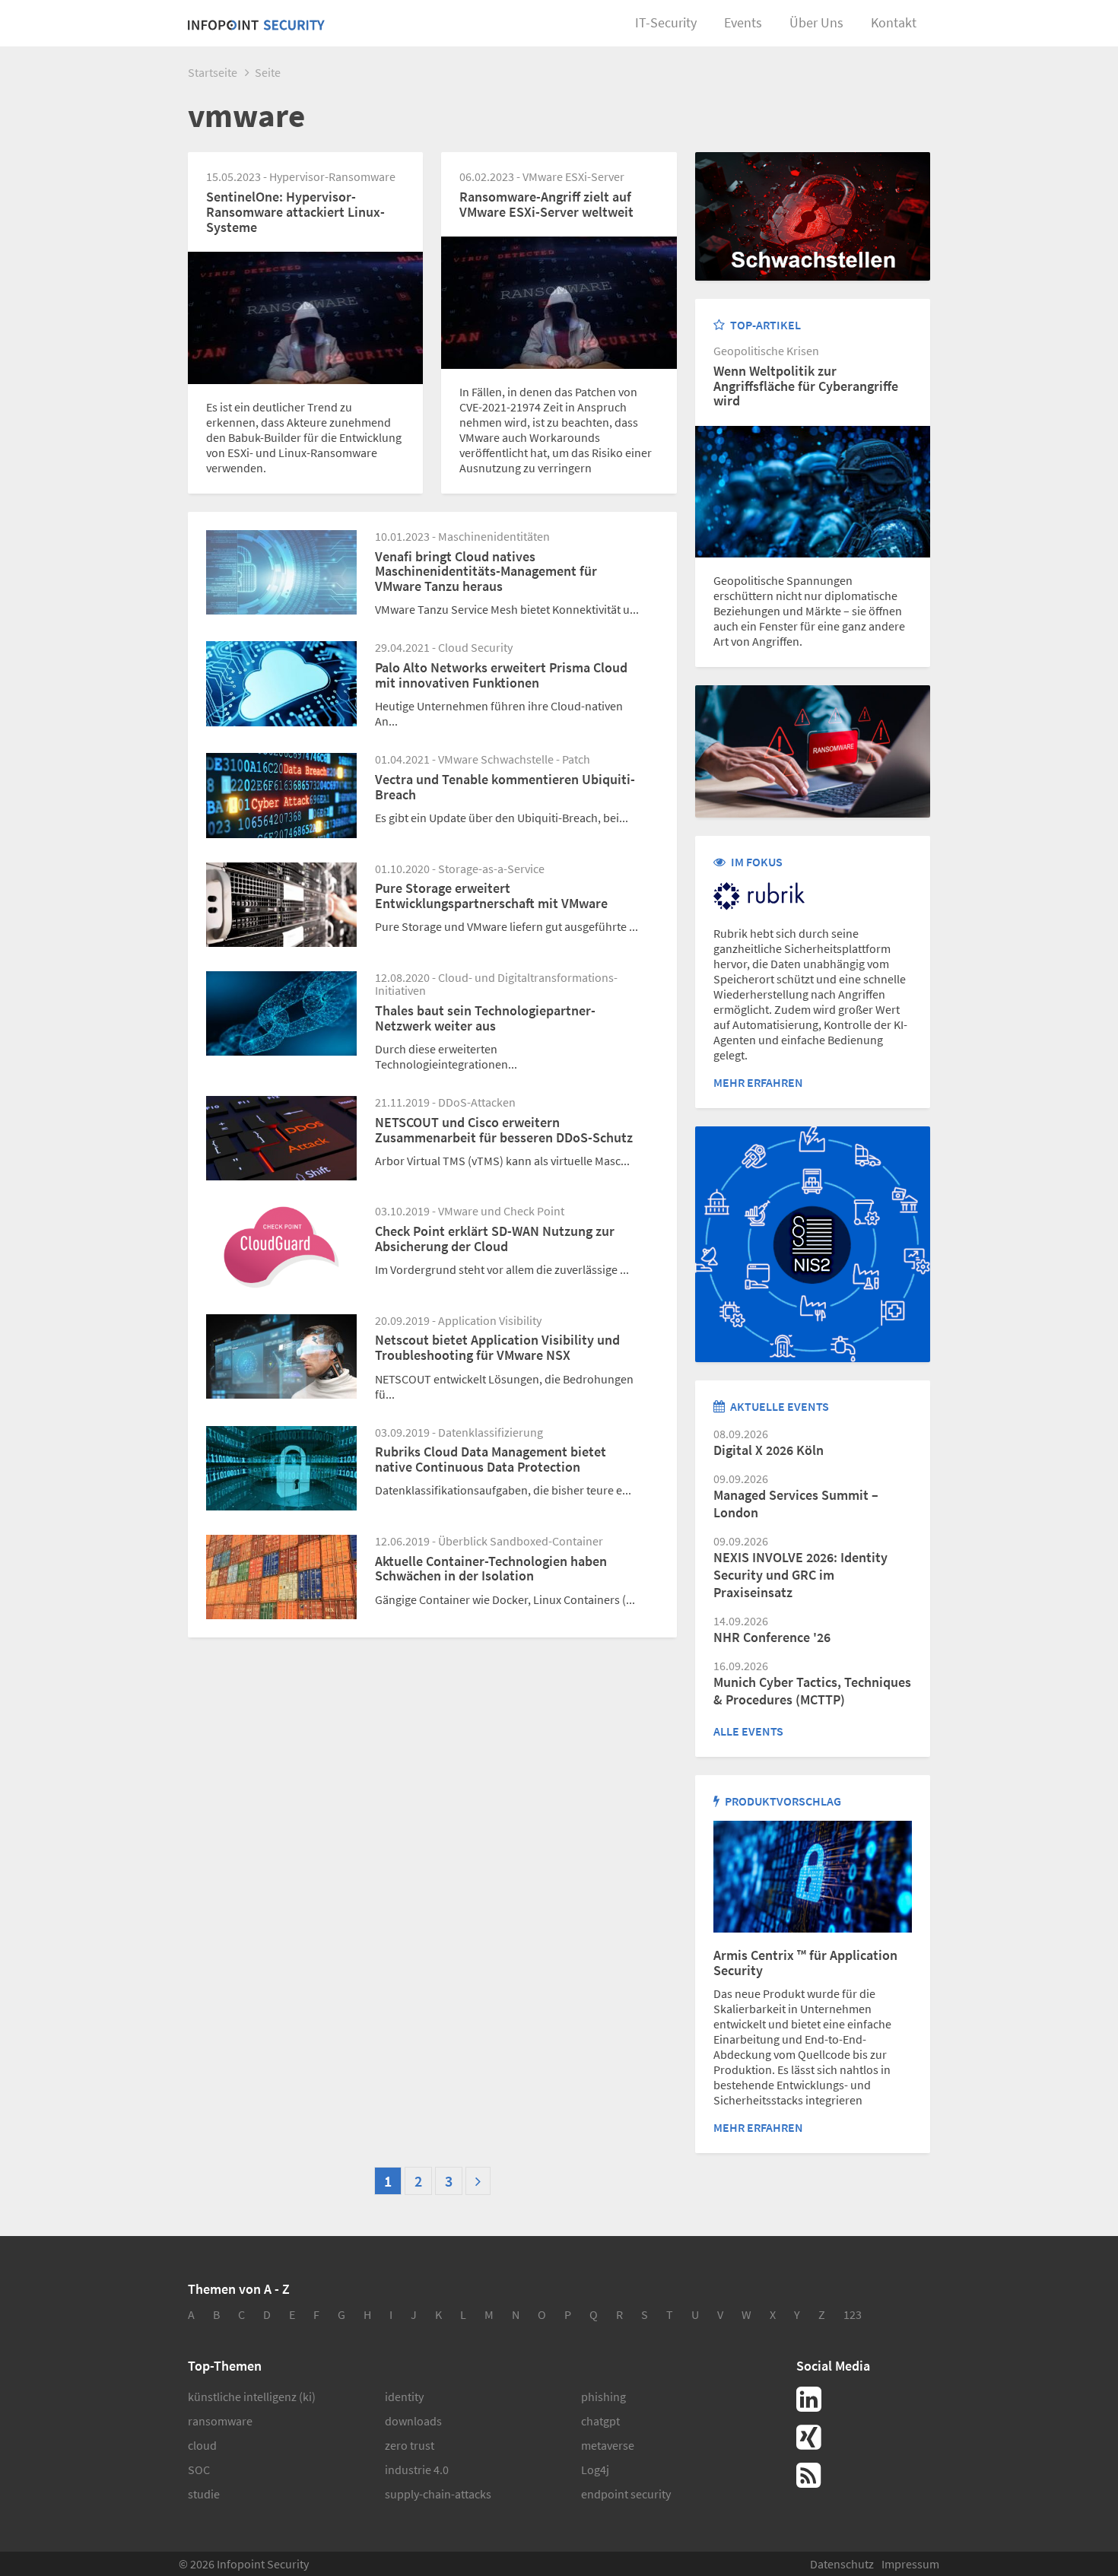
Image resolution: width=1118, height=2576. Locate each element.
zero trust (410, 2445)
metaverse (608, 2445)
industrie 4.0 (417, 2470)
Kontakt (894, 22)
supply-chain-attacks (438, 2494)
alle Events (748, 1731)
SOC (199, 2470)
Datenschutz (842, 2564)
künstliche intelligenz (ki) (252, 2397)
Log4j (595, 2470)
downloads (413, 2421)
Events (743, 22)
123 (853, 2314)
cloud (202, 2445)
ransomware (220, 2421)
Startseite (213, 72)
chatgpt (600, 2421)
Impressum (910, 2564)
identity (404, 2397)
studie (204, 2494)
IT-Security (666, 22)
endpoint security (626, 2494)
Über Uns (816, 22)
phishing (603, 2397)
